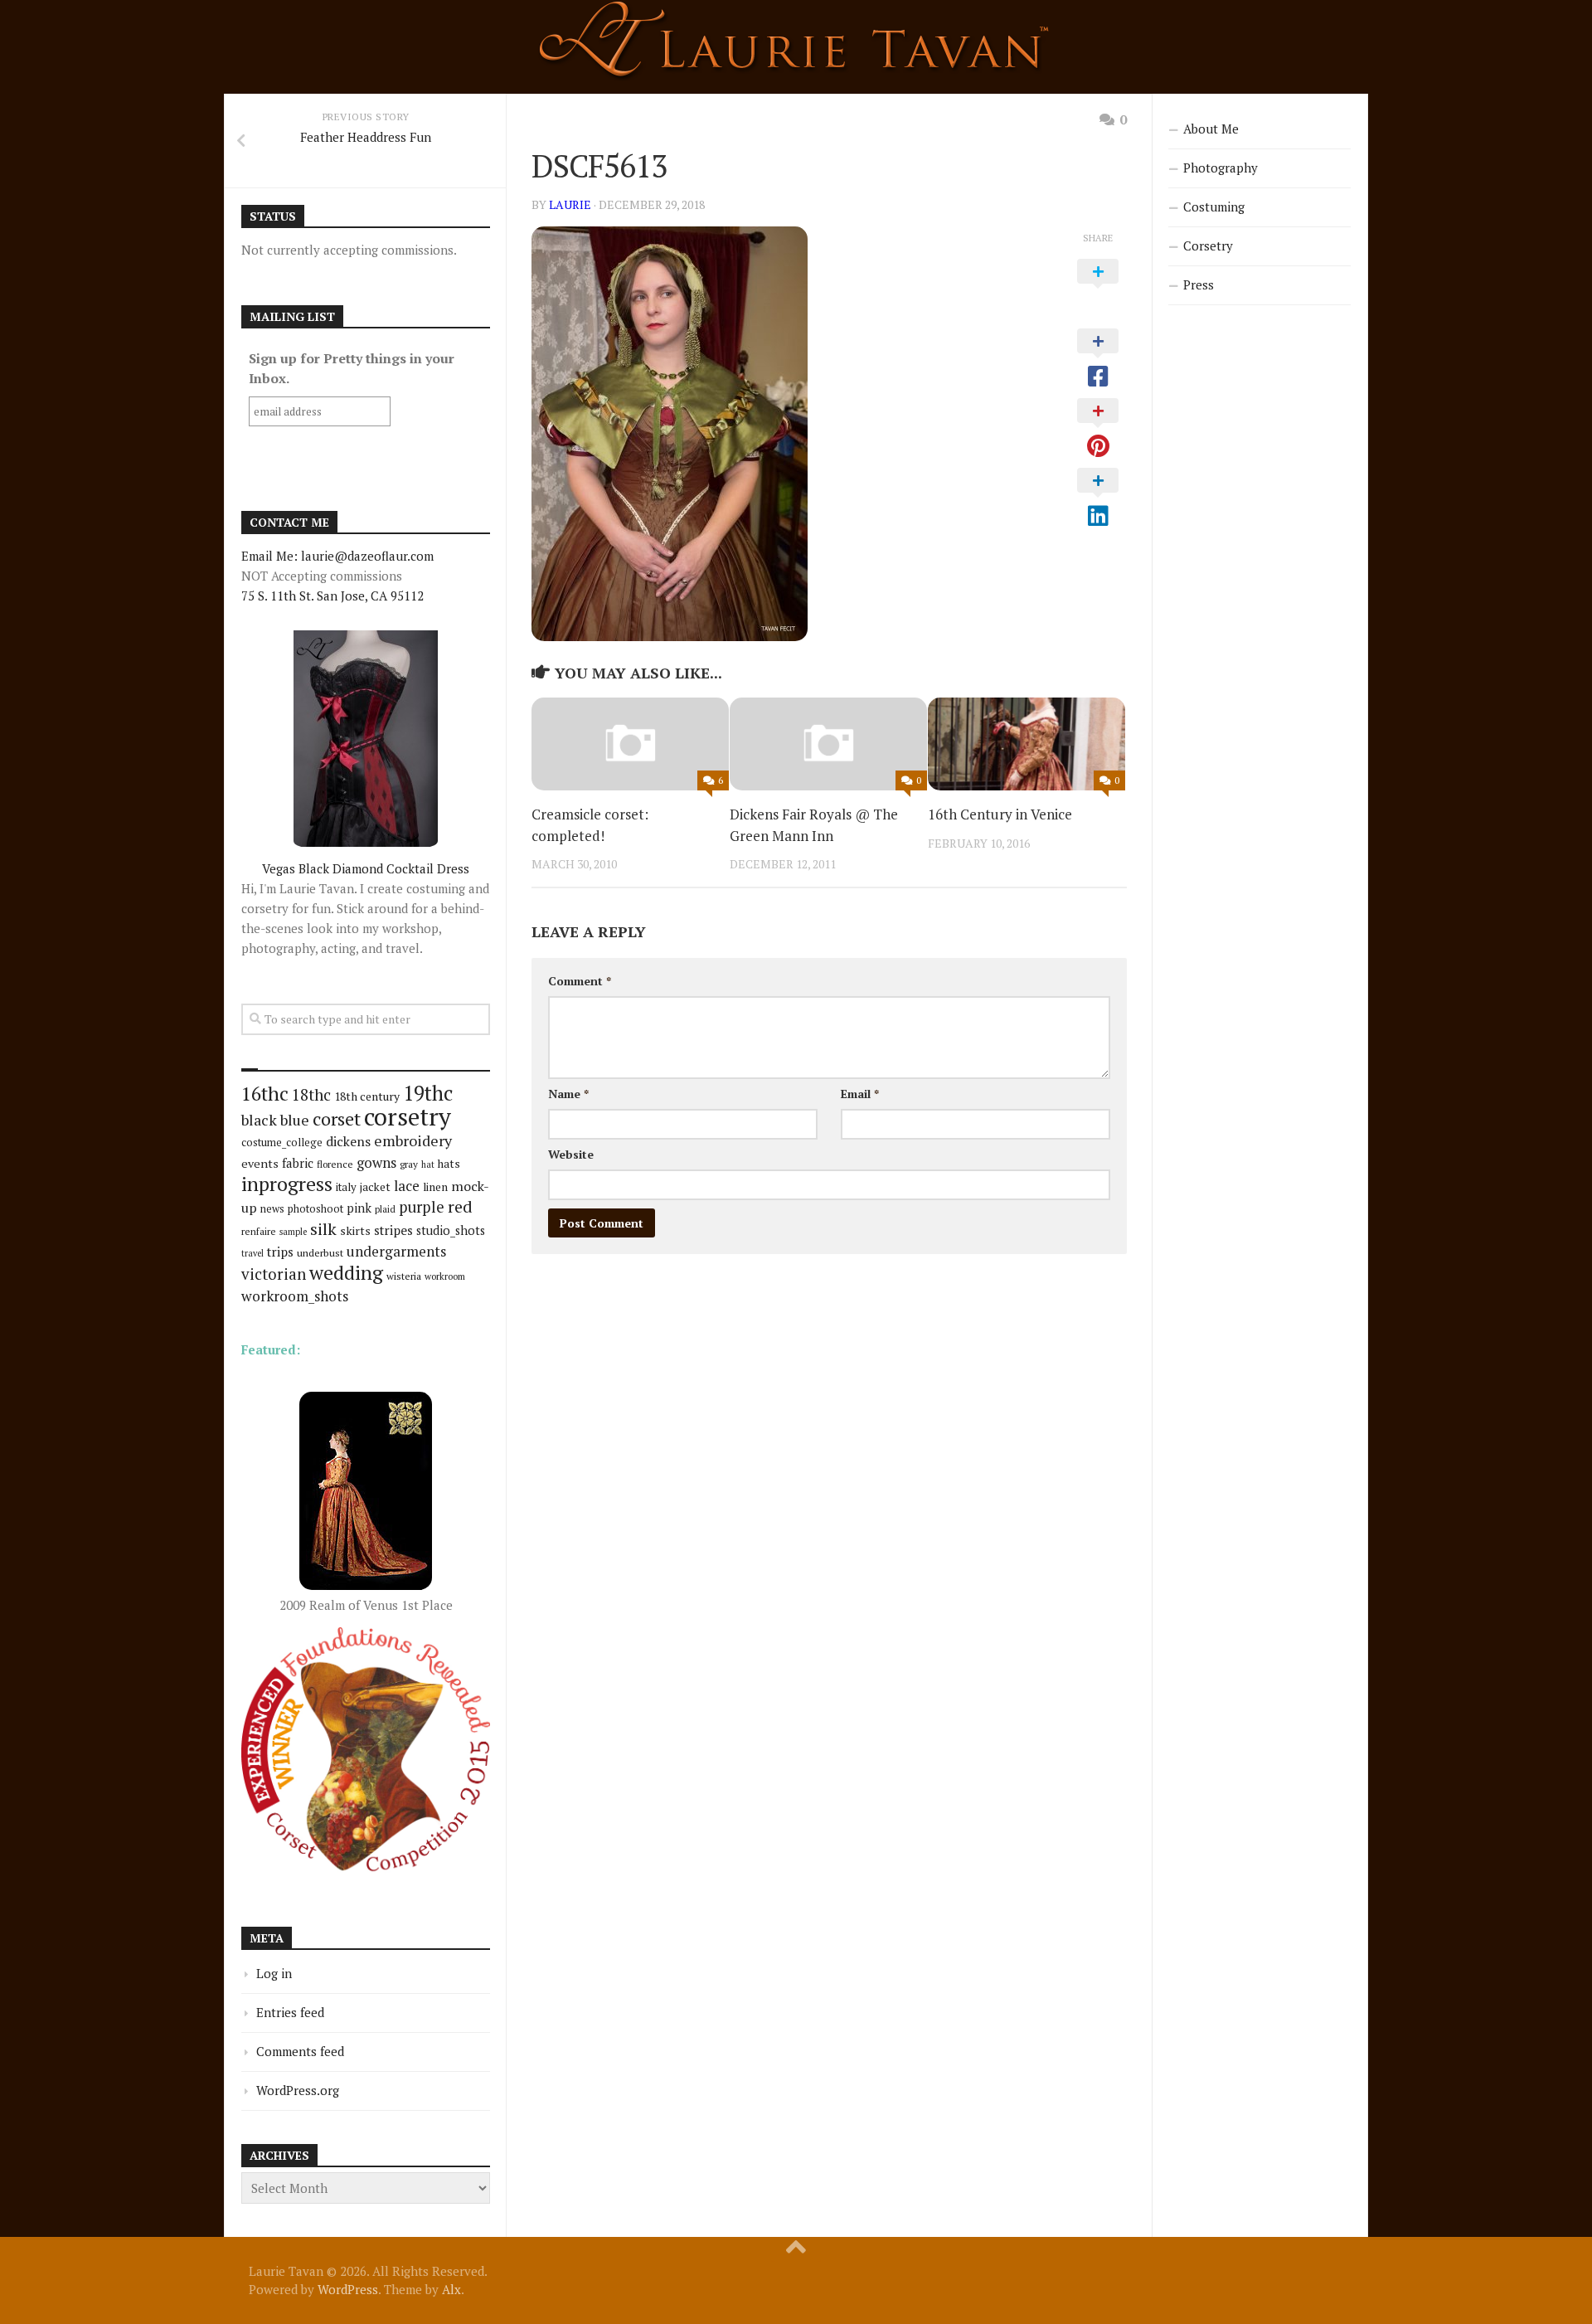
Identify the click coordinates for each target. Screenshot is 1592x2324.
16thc (265, 1094)
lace (407, 1186)
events (260, 1163)
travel (252, 1253)
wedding (346, 1273)
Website (571, 1154)
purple (422, 1207)
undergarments (396, 1251)
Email (860, 1094)
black (259, 1120)
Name (568, 1094)
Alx (451, 2289)
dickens (348, 1141)
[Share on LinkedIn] (1098, 498)
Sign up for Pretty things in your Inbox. (352, 368)
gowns (376, 1163)
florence (335, 1164)
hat (428, 1164)
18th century (367, 1096)
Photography (1221, 168)
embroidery (413, 1140)
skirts (355, 1230)
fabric (298, 1163)
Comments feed (300, 2051)
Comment (580, 981)
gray (409, 1164)
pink (359, 1208)
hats (449, 1164)
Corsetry (1208, 246)
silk (323, 1229)
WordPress (348, 2289)
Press (1199, 284)
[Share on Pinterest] (1098, 429)
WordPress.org (298, 2090)
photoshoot (315, 1209)
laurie (570, 204)
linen (435, 1187)
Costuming (1214, 207)
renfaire (259, 1231)
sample (293, 1232)
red (460, 1206)
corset (337, 1118)
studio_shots (451, 1230)
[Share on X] (1098, 289)
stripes (393, 1230)
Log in (274, 1973)
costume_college (282, 1143)
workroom (445, 1276)
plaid (385, 1209)
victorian (274, 1274)
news (272, 1209)
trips (280, 1252)
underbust (320, 1253)
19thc (428, 1093)
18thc (311, 1094)
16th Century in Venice (1000, 814)
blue (295, 1120)
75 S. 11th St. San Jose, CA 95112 (332, 596)
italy (346, 1187)
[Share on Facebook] (1098, 359)
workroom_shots (295, 1296)
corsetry (408, 1116)
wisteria (404, 1276)
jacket (375, 1187)
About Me (1211, 129)
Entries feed (290, 2012)
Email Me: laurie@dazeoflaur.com (337, 556)
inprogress (287, 1184)
